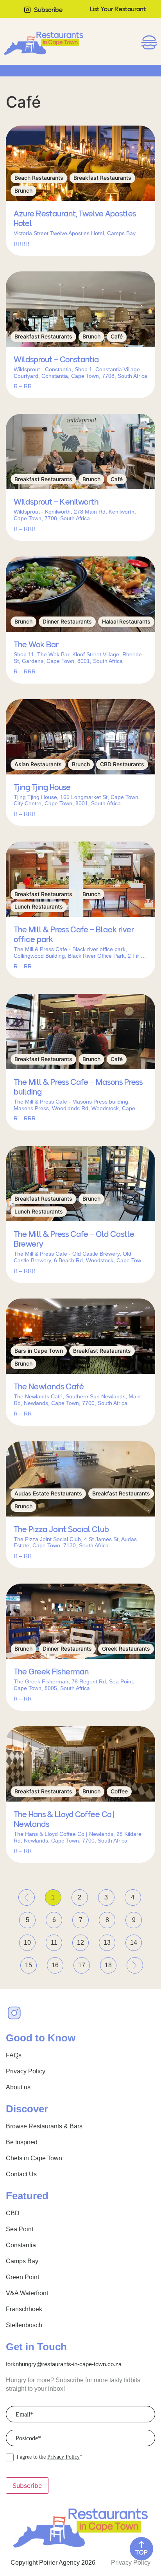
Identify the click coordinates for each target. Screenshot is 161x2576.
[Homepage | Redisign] (44, 43)
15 (31, 1963)
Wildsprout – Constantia (56, 360)
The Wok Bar (36, 645)
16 (57, 1963)
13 (109, 1940)
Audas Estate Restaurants (48, 1493)
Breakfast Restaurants (102, 178)
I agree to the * (49, 2457)
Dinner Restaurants (67, 621)
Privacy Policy (64, 2457)
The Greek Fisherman (51, 1672)
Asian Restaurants (38, 764)
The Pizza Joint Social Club (61, 1529)
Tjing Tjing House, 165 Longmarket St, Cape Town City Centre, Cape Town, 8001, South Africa (76, 800)
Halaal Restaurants (126, 621)
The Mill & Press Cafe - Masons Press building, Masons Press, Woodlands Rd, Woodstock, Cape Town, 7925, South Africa (74, 1105)
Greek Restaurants (126, 1649)
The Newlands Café (49, 1387)
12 (83, 1940)
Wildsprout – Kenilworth (56, 502)
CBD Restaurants (122, 764)
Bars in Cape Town (39, 1351)
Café (117, 336)
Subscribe (48, 10)
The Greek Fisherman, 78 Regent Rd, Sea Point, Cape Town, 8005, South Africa (74, 1685)
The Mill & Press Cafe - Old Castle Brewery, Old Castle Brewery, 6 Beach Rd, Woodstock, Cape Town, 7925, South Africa (80, 1257)
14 (136, 1940)
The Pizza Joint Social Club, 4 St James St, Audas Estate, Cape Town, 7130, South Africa (75, 1542)
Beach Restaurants (39, 178)
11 (56, 1940)
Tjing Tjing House (42, 787)
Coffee (119, 1791)
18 (111, 1963)
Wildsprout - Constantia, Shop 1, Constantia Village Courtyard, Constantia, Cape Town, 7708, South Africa (80, 373)
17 (84, 1963)
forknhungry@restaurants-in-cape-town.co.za (64, 2364)
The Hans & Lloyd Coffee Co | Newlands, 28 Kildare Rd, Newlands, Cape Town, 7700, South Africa (78, 1837)
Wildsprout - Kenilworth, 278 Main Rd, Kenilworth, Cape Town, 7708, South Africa (75, 515)
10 (30, 1940)
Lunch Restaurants (39, 906)
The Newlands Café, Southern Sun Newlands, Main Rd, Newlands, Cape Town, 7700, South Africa (77, 1400)
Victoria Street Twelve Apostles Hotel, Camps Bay (75, 233)
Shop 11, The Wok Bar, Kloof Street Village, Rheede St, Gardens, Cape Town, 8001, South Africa (78, 658)
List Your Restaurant (118, 9)
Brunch (23, 190)
